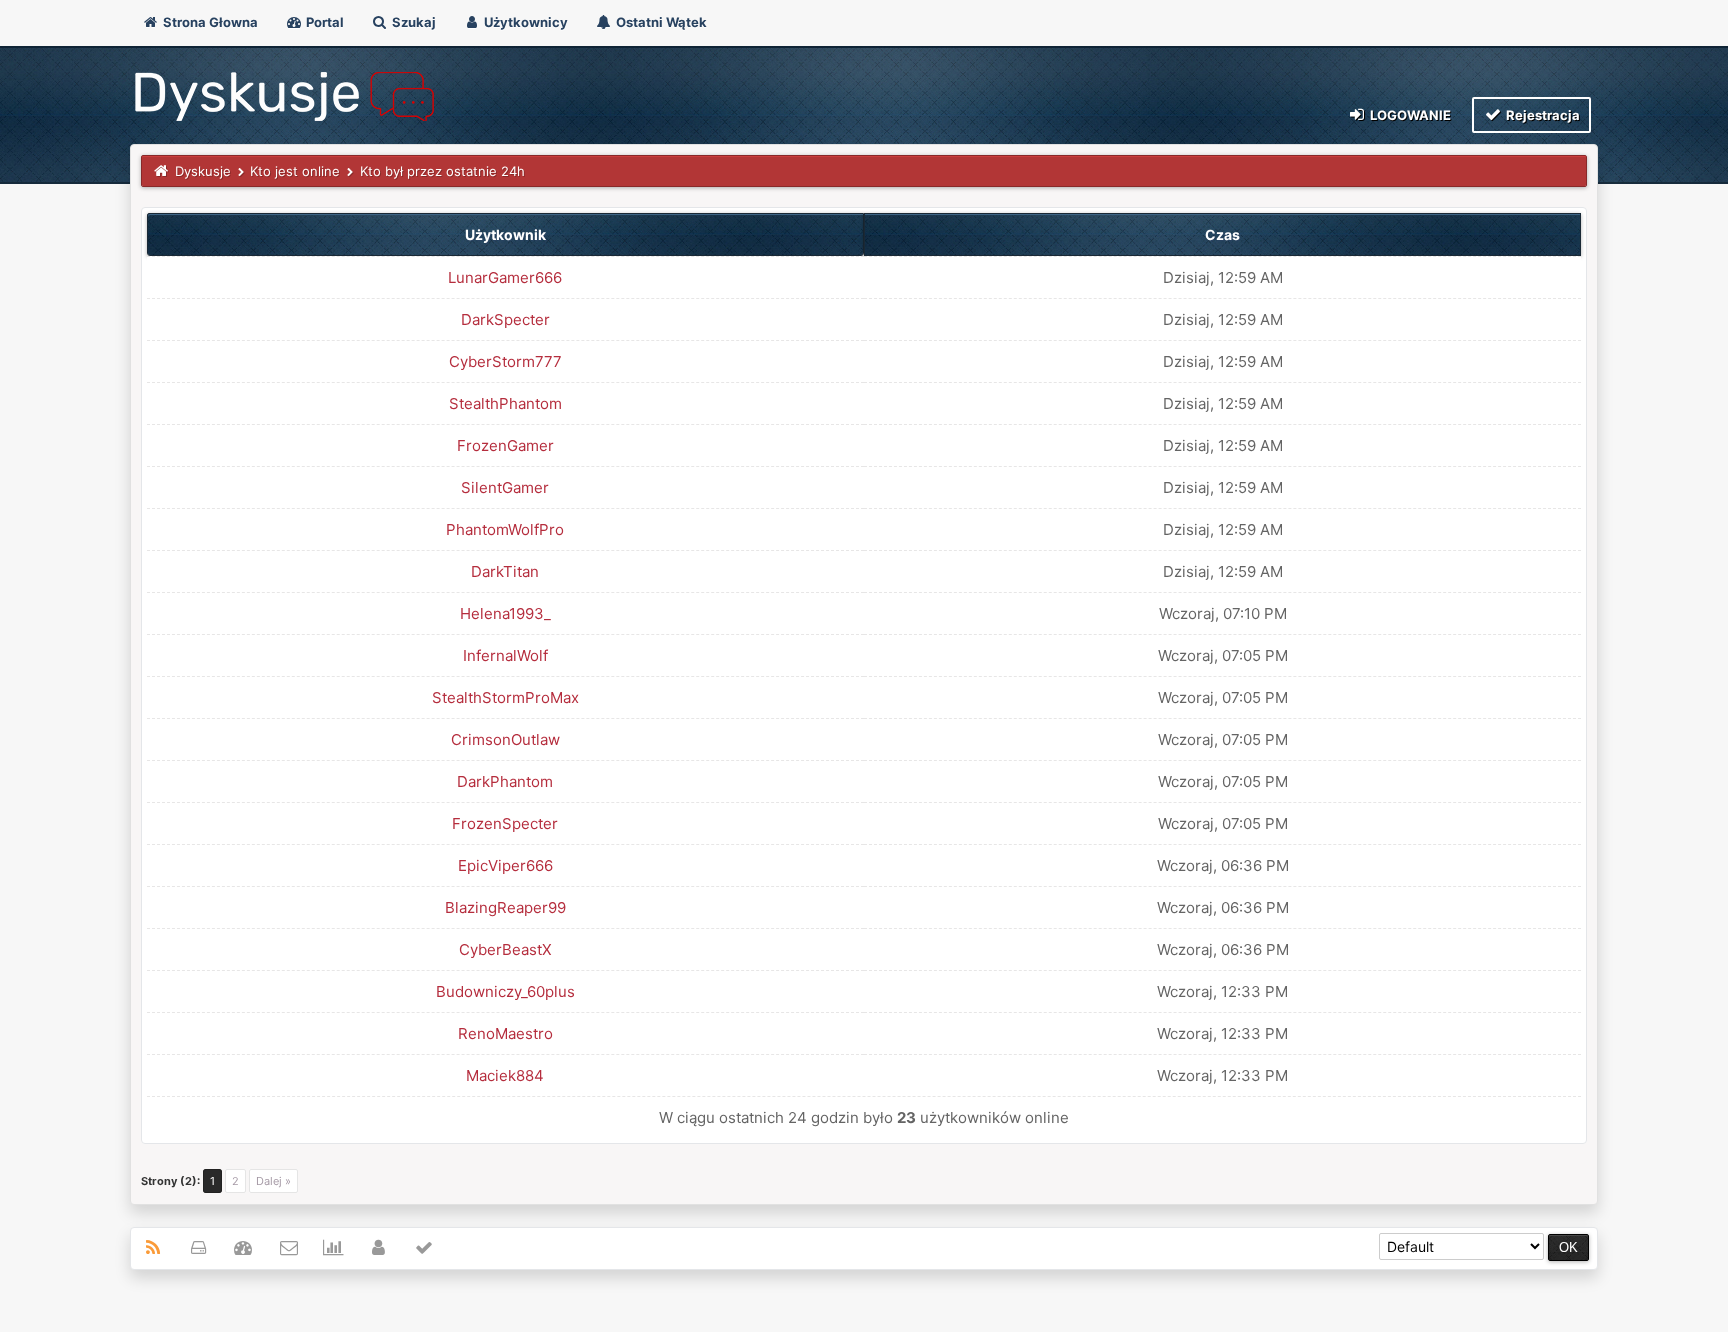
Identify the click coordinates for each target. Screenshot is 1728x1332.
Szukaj (412, 22)
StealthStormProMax (505, 697)
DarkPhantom (505, 781)
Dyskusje (203, 171)
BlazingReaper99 (505, 907)
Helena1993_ (505, 613)
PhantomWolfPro (505, 529)
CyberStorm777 (505, 361)
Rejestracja (1541, 115)
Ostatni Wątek (660, 22)
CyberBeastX (505, 949)
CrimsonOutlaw (505, 739)
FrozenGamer (505, 445)
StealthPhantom (505, 403)
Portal (323, 22)
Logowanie (1409, 115)
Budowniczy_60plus (505, 991)
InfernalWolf (505, 655)
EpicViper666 (505, 865)
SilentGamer (505, 487)
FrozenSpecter (505, 823)
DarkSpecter (505, 319)
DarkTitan (505, 571)
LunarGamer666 (505, 277)
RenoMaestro (505, 1033)
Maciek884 (505, 1075)
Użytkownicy (524, 22)
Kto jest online (295, 171)
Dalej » (273, 1181)
